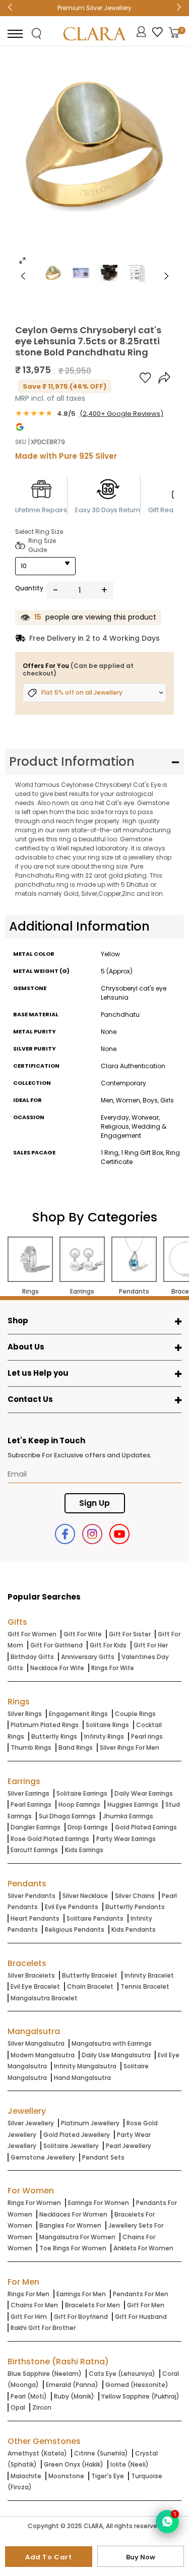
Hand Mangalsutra (82, 2078)
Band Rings (76, 1747)
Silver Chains (135, 1896)
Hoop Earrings (79, 1804)
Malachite (26, 2476)
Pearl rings (147, 1736)
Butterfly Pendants (135, 1907)
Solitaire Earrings (82, 1793)
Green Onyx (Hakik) (74, 2464)
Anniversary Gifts (88, 1657)
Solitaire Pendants (95, 1918)
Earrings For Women (99, 2203)
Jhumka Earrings (128, 1816)
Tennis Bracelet (145, 1986)
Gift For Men (146, 2305)
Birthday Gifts (32, 1657)
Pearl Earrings (31, 1804)
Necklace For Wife (57, 1668)
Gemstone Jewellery (43, 2157)
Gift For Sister (130, 1634)
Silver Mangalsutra (36, 2043)
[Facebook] (65, 1534)
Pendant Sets (103, 2157)
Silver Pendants (31, 1896)
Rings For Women (34, 2203)
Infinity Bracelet (149, 1975)
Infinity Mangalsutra (85, 2066)
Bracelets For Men (92, 2305)
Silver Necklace (85, 1896)
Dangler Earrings (36, 1827)
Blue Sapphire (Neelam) (45, 2374)
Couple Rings (135, 1714)
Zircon (42, 2407)
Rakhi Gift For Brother (43, 2328)
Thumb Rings (31, 1747)
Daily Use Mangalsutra (116, 2055)
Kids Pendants (134, 1929)
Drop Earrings (88, 1827)
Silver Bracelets (31, 1975)
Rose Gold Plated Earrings (50, 1839)
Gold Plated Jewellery (77, 2135)
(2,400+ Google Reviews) (121, 414)
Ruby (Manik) (74, 2396)
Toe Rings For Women (73, 2248)
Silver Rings (25, 1714)
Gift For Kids (108, 1645)
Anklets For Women (143, 2248)
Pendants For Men (141, 2294)
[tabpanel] (94, 163)
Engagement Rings (78, 1714)
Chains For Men (34, 2305)
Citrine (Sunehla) (101, 2453)
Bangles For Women (70, 2225)
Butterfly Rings (54, 1736)
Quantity (29, 588)
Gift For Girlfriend (56, 1645)
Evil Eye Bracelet (35, 1986)
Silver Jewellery (31, 2123)
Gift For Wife (83, 1634)
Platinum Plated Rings (45, 1725)
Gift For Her (151, 1645)
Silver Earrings (28, 1793)
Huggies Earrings (133, 1804)
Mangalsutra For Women (77, 2237)
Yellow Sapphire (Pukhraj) (140, 2396)
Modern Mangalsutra (43, 2055)
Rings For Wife (113, 1668)
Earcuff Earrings (34, 1850)
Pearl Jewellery (129, 2146)
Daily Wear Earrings (144, 1793)
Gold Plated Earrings (146, 1827)
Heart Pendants (35, 1918)
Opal (18, 2407)
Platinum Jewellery (90, 2123)
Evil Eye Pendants (72, 1907)
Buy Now (141, 2557)
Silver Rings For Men (130, 1747)
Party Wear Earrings (126, 1839)
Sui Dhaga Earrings (67, 1816)
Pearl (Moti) (29, 2396)
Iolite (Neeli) (130, 2464)
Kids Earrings (84, 1850)
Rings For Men (28, 2294)
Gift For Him (29, 2317)
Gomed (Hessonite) (137, 2385)
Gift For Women (32, 1634)
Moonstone (66, 2476)
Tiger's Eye (108, 2476)
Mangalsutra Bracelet (44, 1998)
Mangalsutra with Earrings (112, 2043)
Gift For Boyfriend (81, 2317)
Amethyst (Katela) (37, 2453)
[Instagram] (92, 1534)
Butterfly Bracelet (90, 1975)
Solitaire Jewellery (71, 2146)
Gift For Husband (141, 2317)
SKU (21, 442)
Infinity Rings (104, 1736)
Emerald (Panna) (72, 2385)
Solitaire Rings (107, 1725)
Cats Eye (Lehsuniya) (122, 2374)
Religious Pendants (75, 1929)
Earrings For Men (81, 2294)
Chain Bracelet (90, 1986)
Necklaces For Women (73, 2214)
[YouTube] (119, 1534)
